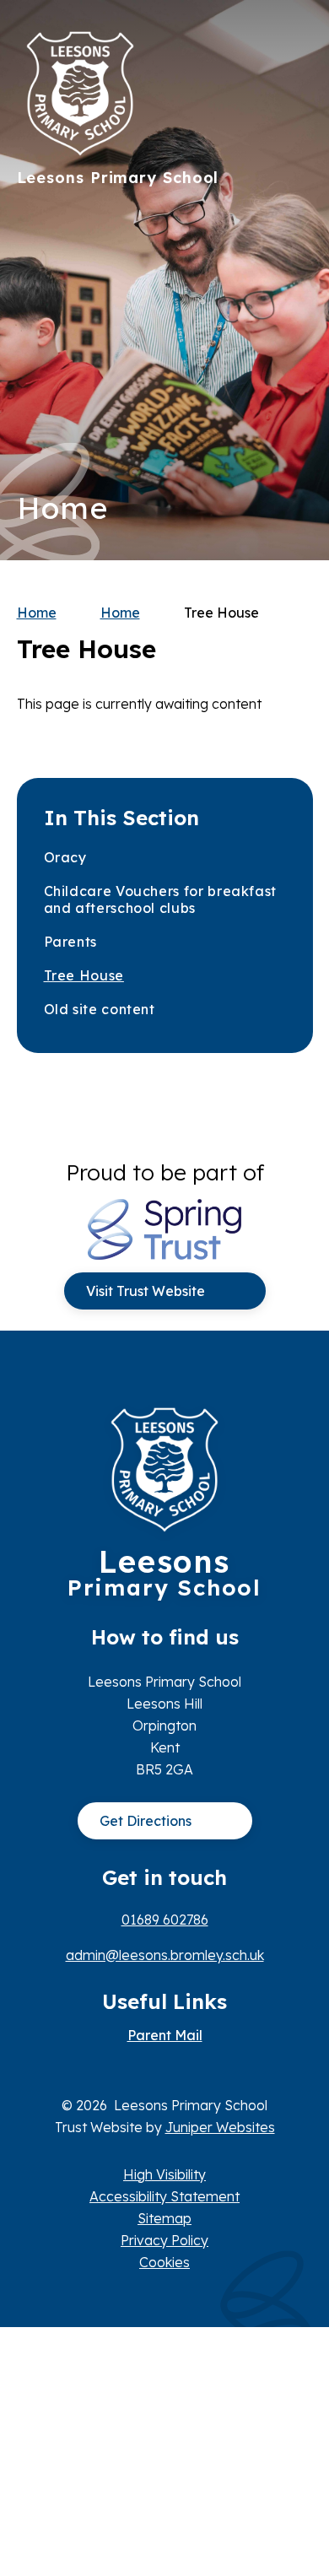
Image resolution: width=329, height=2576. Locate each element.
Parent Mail (165, 2035)
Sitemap (164, 2218)
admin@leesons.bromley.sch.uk (165, 1955)
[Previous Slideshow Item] (294, 281)
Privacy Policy (164, 2240)
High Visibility (164, 2174)
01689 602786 (165, 1920)
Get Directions (146, 1821)
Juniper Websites (220, 2127)
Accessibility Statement (164, 2196)
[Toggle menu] (292, 46)
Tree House (221, 613)
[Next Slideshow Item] (294, 229)
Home (37, 613)
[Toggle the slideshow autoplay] (294, 332)
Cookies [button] (164, 2262)
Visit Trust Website (146, 1291)
